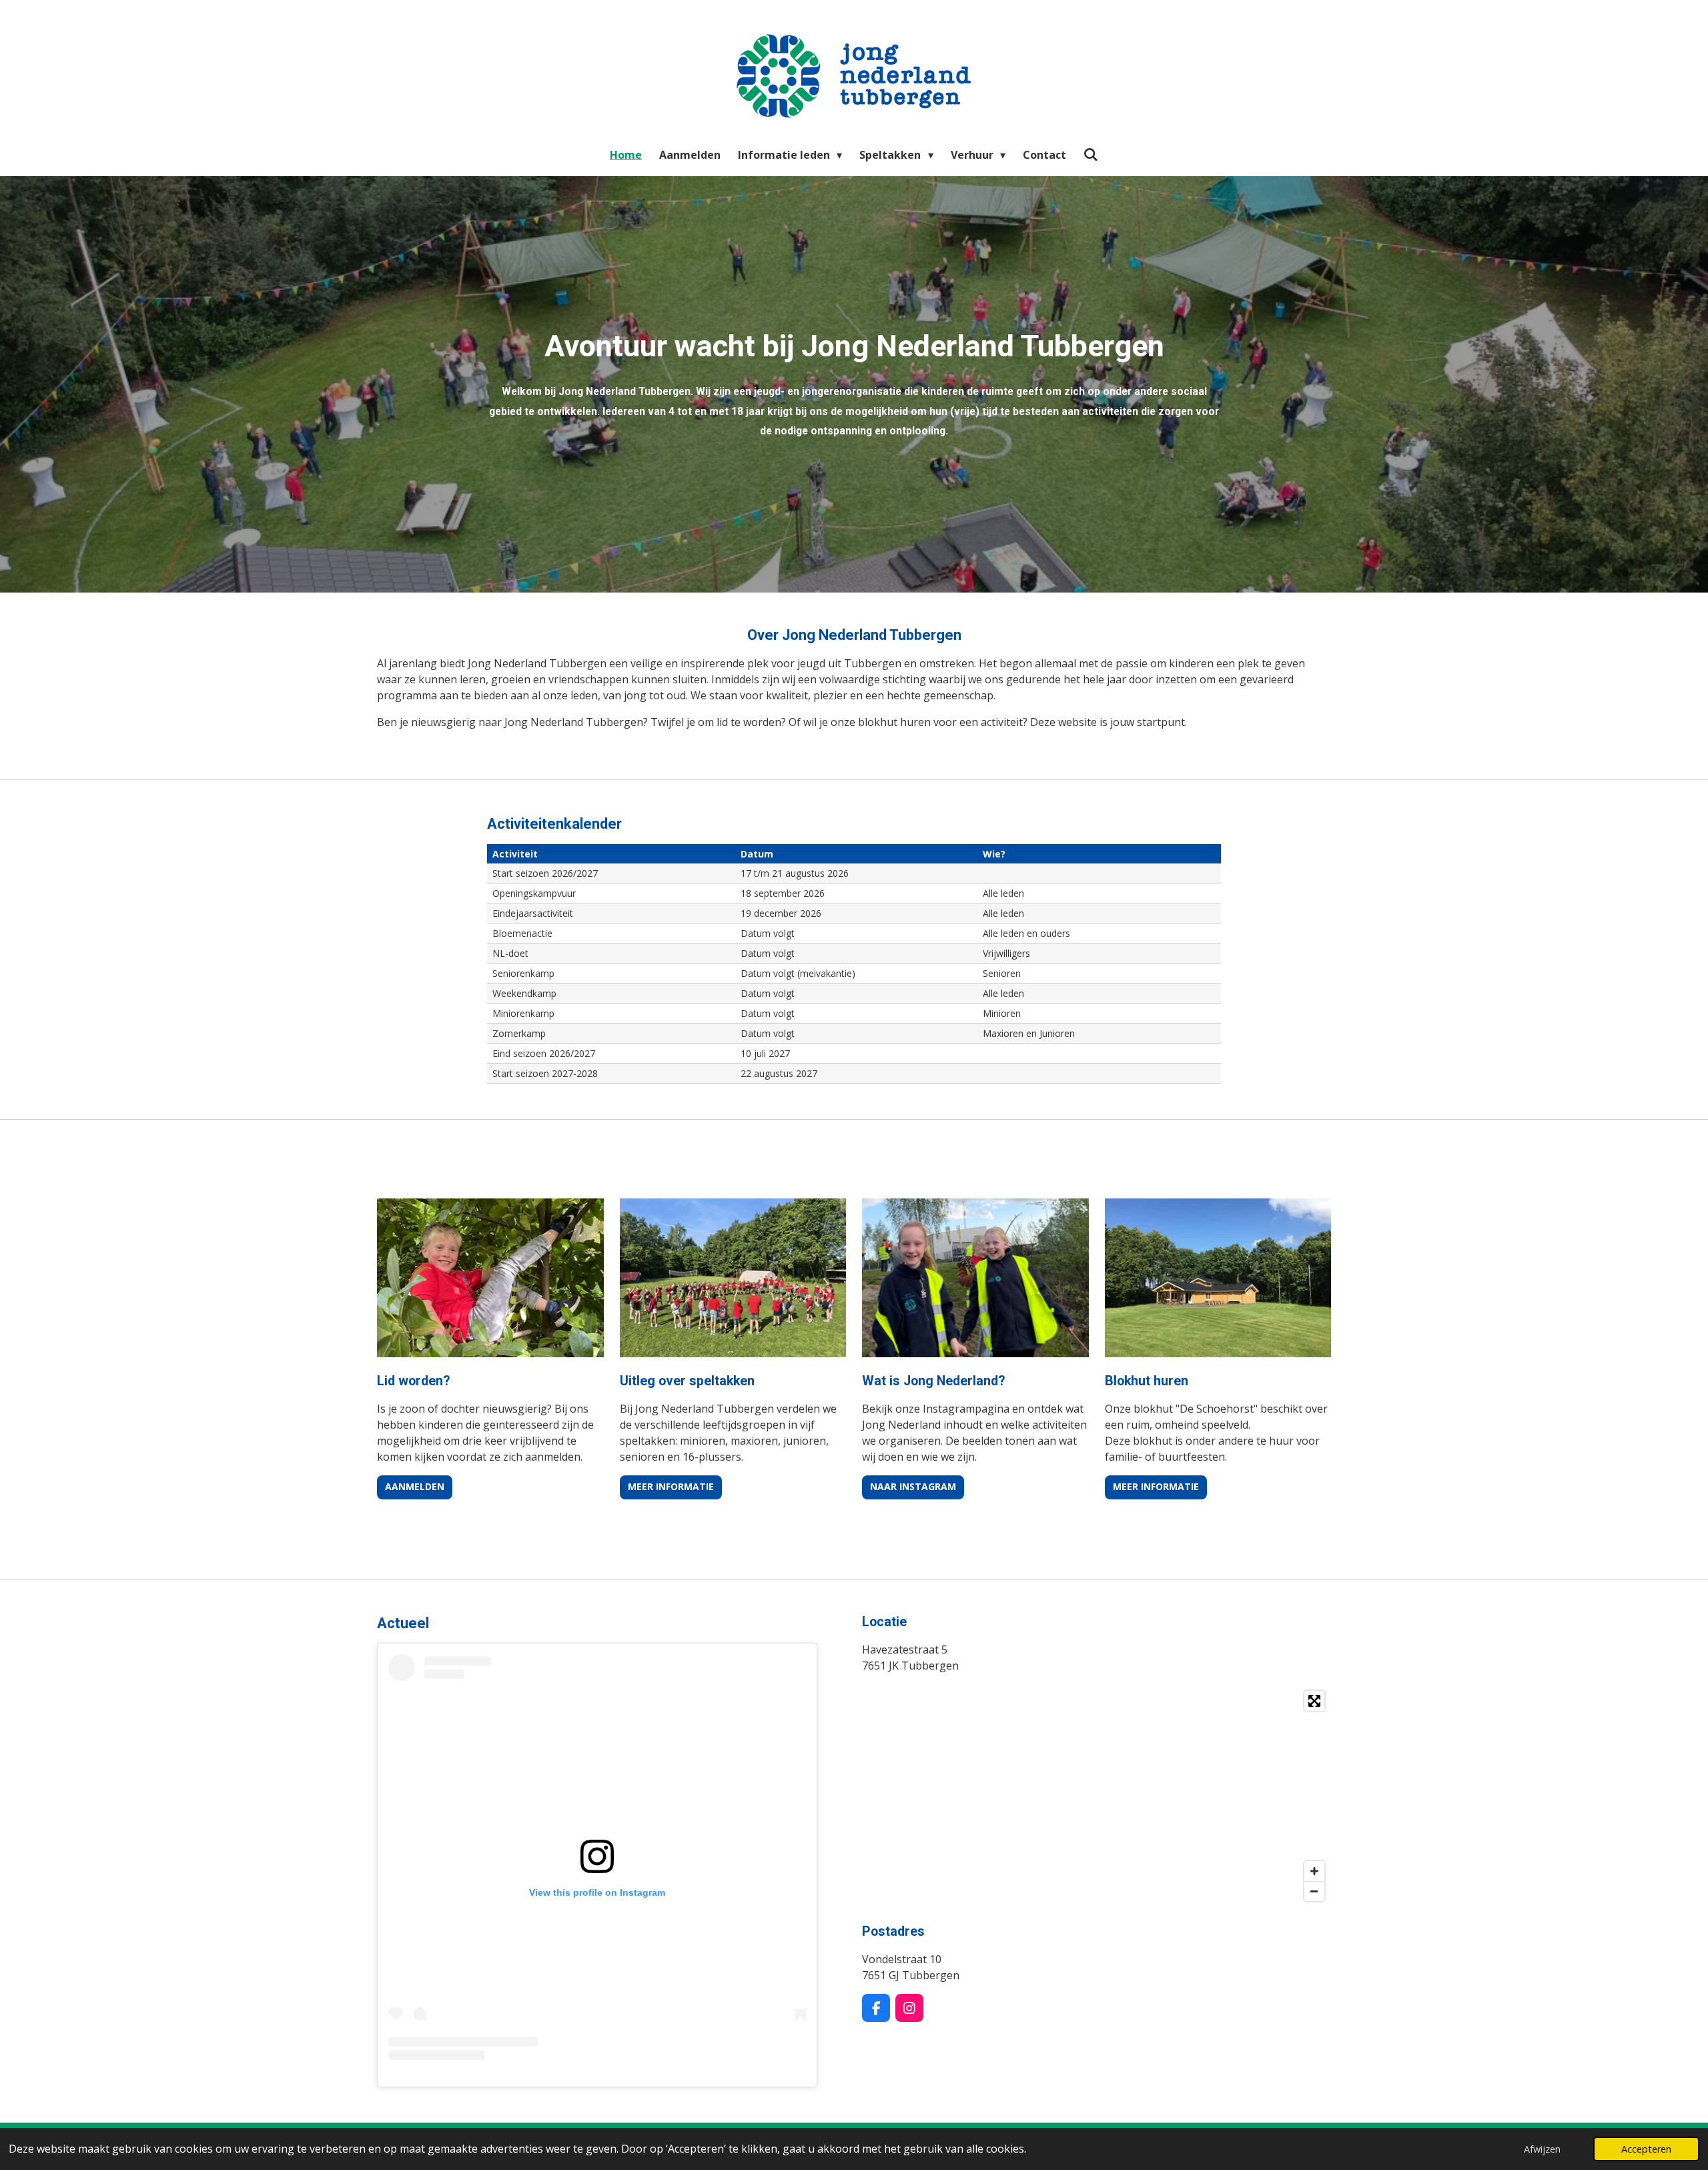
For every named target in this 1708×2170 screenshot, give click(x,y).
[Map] (1097, 1796)
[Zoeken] (1091, 154)
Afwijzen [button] (1542, 2149)
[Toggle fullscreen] (1314, 1701)
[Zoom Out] (1314, 1891)
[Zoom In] (1314, 1871)
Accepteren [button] (1646, 2149)
